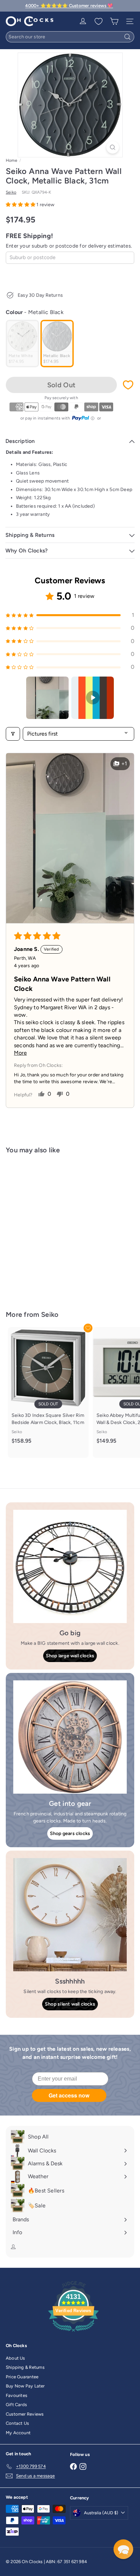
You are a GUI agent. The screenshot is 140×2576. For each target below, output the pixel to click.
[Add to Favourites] (128, 385)
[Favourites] (99, 21)
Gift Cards (16, 2405)
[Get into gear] (70, 1737)
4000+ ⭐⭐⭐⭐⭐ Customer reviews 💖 (69, 6)
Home (12, 160)
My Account (18, 2433)
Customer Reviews (25, 2414)
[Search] (127, 37)
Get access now (69, 2095)
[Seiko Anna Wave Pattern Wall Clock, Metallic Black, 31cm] (48, 1228)
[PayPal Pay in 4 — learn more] (83, 418)
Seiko (50, 1314)
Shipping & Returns (25, 2367)
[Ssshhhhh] (70, 1915)
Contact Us (17, 2423)
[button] (21, 205)
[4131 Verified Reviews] (73, 2333)
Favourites (16, 2395)
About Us (15, 2358)
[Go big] (70, 1566)
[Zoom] (113, 147)
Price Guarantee (22, 2377)
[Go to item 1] (47, 698)
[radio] (22, 344)
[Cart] (114, 21)
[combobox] (70, 37)
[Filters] (13, 734)
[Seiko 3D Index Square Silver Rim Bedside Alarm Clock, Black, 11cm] (48, 1389)
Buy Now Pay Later (25, 2386)
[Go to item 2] (93, 698)
